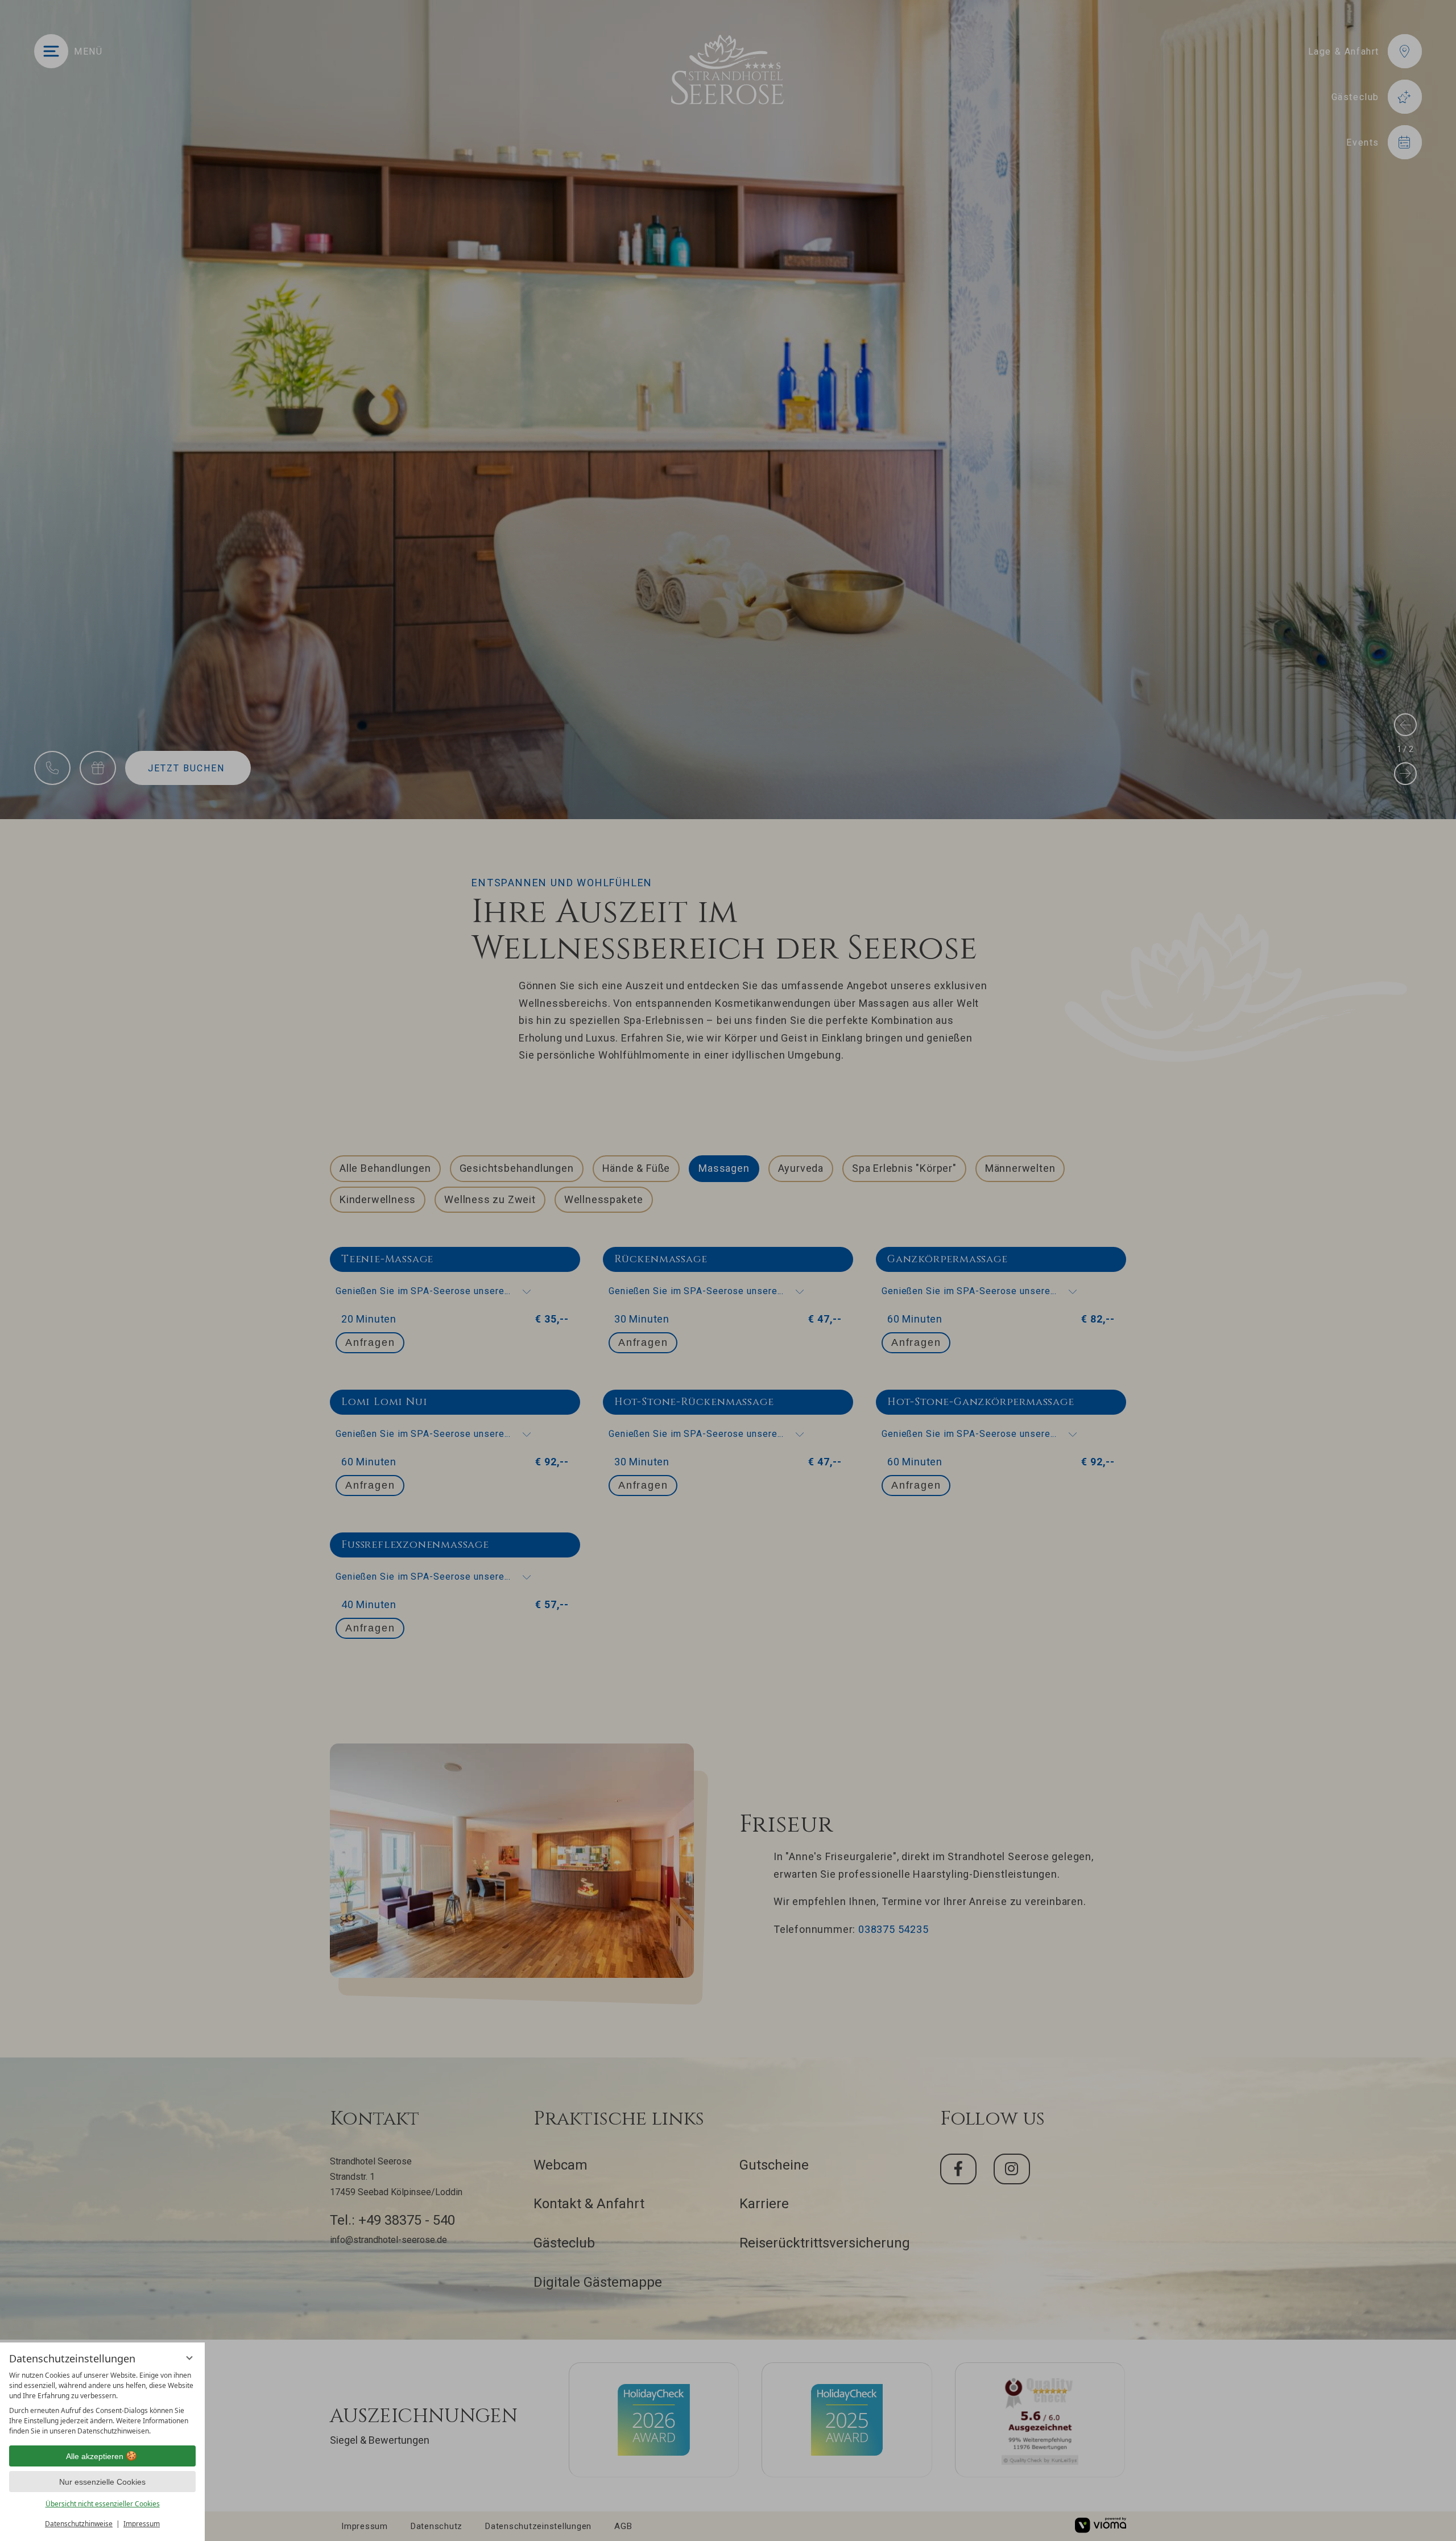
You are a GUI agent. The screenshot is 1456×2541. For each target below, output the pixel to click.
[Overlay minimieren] (189, 2358)
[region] (102, 2403)
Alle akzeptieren (95, 2456)
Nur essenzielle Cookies (102, 2482)
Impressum (142, 2524)
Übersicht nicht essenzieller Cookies (103, 2504)
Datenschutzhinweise (79, 2524)
